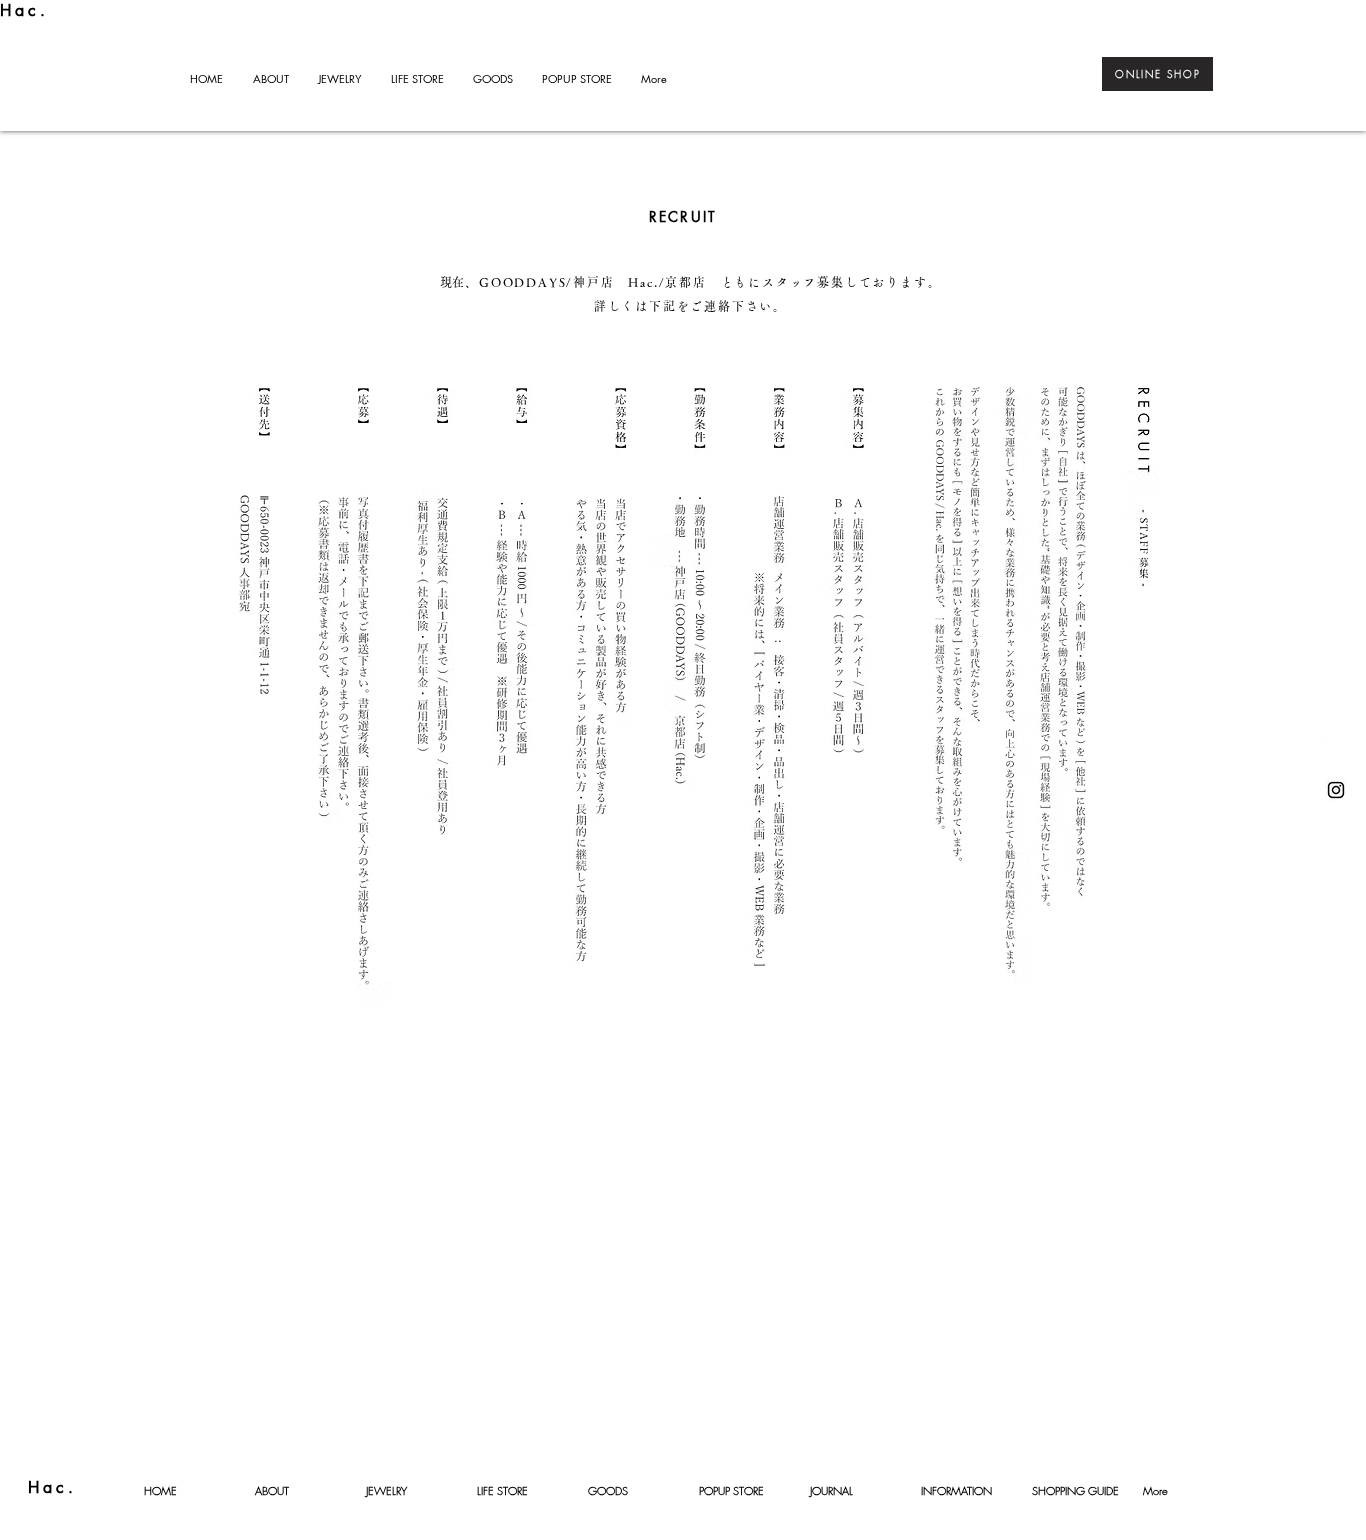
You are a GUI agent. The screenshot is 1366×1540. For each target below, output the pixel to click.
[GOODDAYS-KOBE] (1336, 790)
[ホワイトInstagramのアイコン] (1336, 751)
